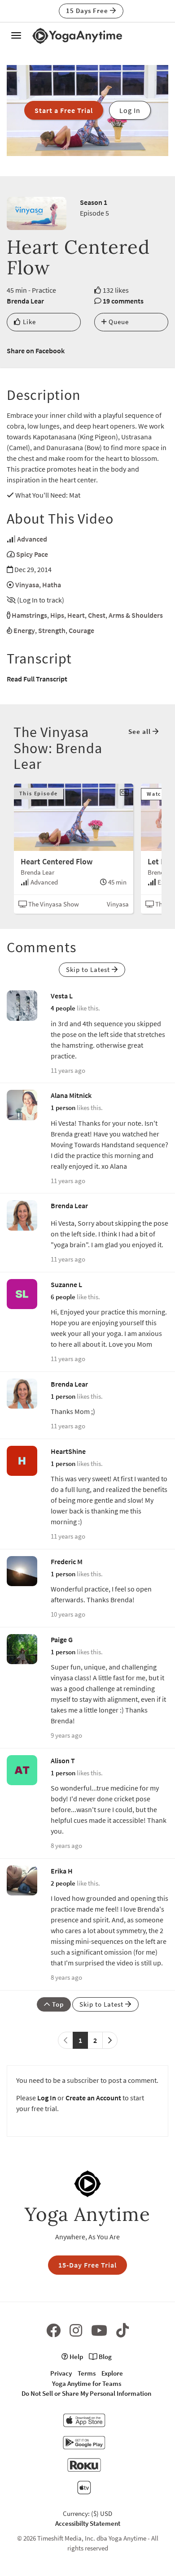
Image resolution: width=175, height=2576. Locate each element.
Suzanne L (66, 1284)
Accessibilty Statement (88, 2523)
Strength (52, 630)
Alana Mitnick (71, 1095)
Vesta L (62, 996)
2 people (63, 1883)
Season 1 (94, 202)
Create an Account (93, 2098)
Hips (57, 615)
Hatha (52, 585)
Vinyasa (27, 585)
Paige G (62, 1639)
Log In (47, 2098)
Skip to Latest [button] (89, 969)
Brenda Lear (25, 301)
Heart (76, 615)
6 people (63, 1297)
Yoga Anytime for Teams (87, 2383)
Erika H (62, 1871)
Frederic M (67, 1561)
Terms (87, 2373)
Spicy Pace (32, 554)
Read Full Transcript (37, 679)
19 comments (123, 301)
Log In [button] (130, 110)
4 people (63, 1008)
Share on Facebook (36, 351)
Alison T (63, 1761)
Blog (105, 2357)
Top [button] (57, 2004)
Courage (81, 630)
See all (140, 731)
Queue (118, 322)
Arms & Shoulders (136, 615)
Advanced (32, 539)
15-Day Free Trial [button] (87, 2265)
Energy (24, 630)
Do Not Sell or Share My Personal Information (86, 2393)
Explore (112, 2373)
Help (76, 2357)
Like (28, 322)
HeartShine (68, 1451)
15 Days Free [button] (88, 11)
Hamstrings (29, 615)
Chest (97, 615)
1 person (63, 1108)
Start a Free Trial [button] (64, 110)
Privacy (61, 2373)
